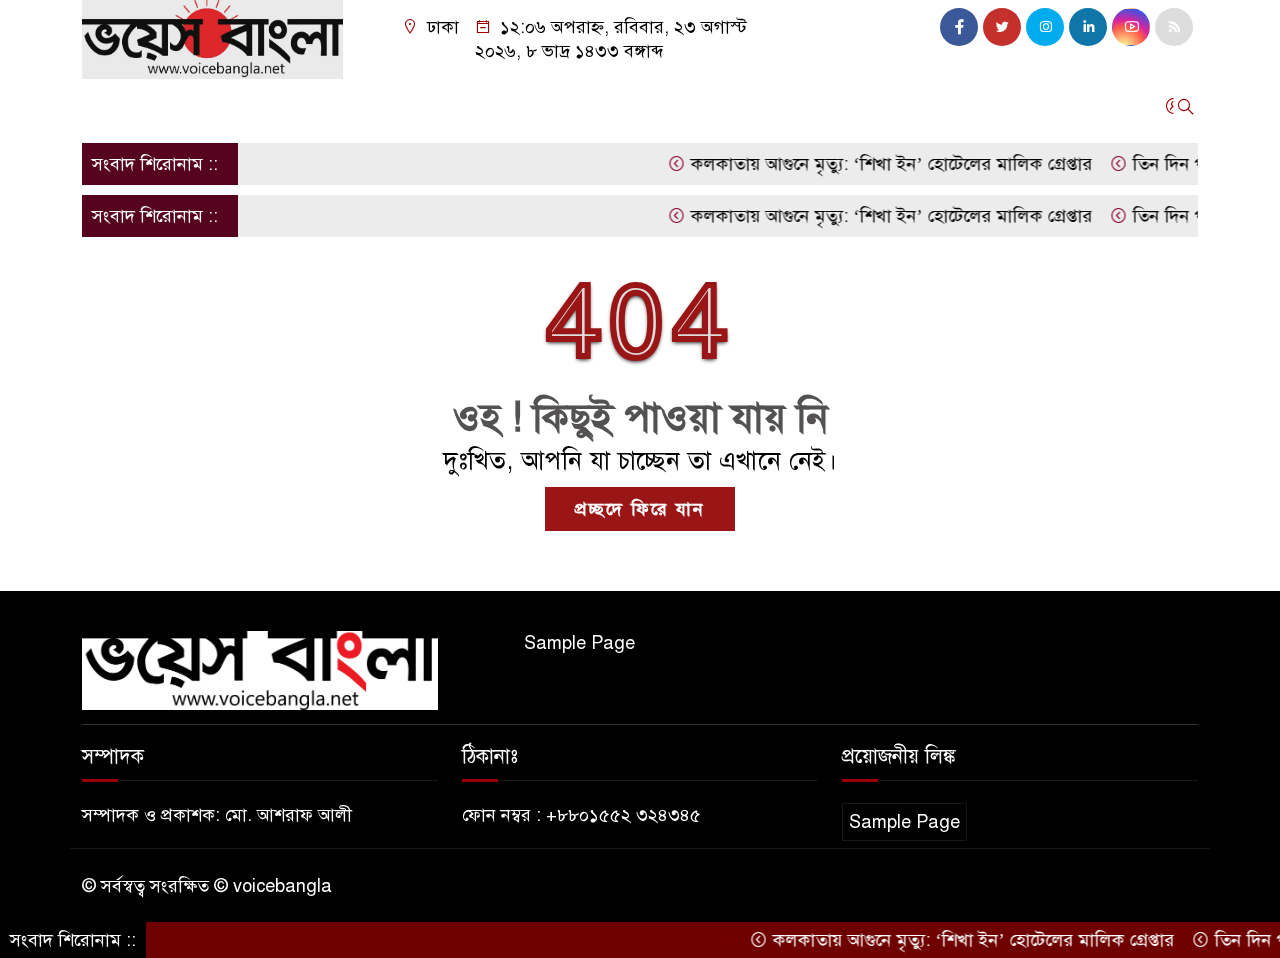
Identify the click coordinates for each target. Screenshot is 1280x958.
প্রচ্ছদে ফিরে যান (640, 509)
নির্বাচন (501, 106)
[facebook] (959, 27)
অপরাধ (868, 106)
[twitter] (1002, 27)
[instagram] (1045, 27)
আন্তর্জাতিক (314, 106)
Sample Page (579, 643)
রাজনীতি (581, 106)
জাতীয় (176, 106)
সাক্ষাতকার (414, 106)
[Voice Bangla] (212, 38)
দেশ (237, 106)
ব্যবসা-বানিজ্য (770, 106)
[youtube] (1131, 27)
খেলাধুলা (667, 106)
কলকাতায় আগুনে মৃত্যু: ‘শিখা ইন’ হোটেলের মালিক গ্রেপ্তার (874, 164)
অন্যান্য (942, 106)
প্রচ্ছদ (110, 106)
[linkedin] (1088, 27)
